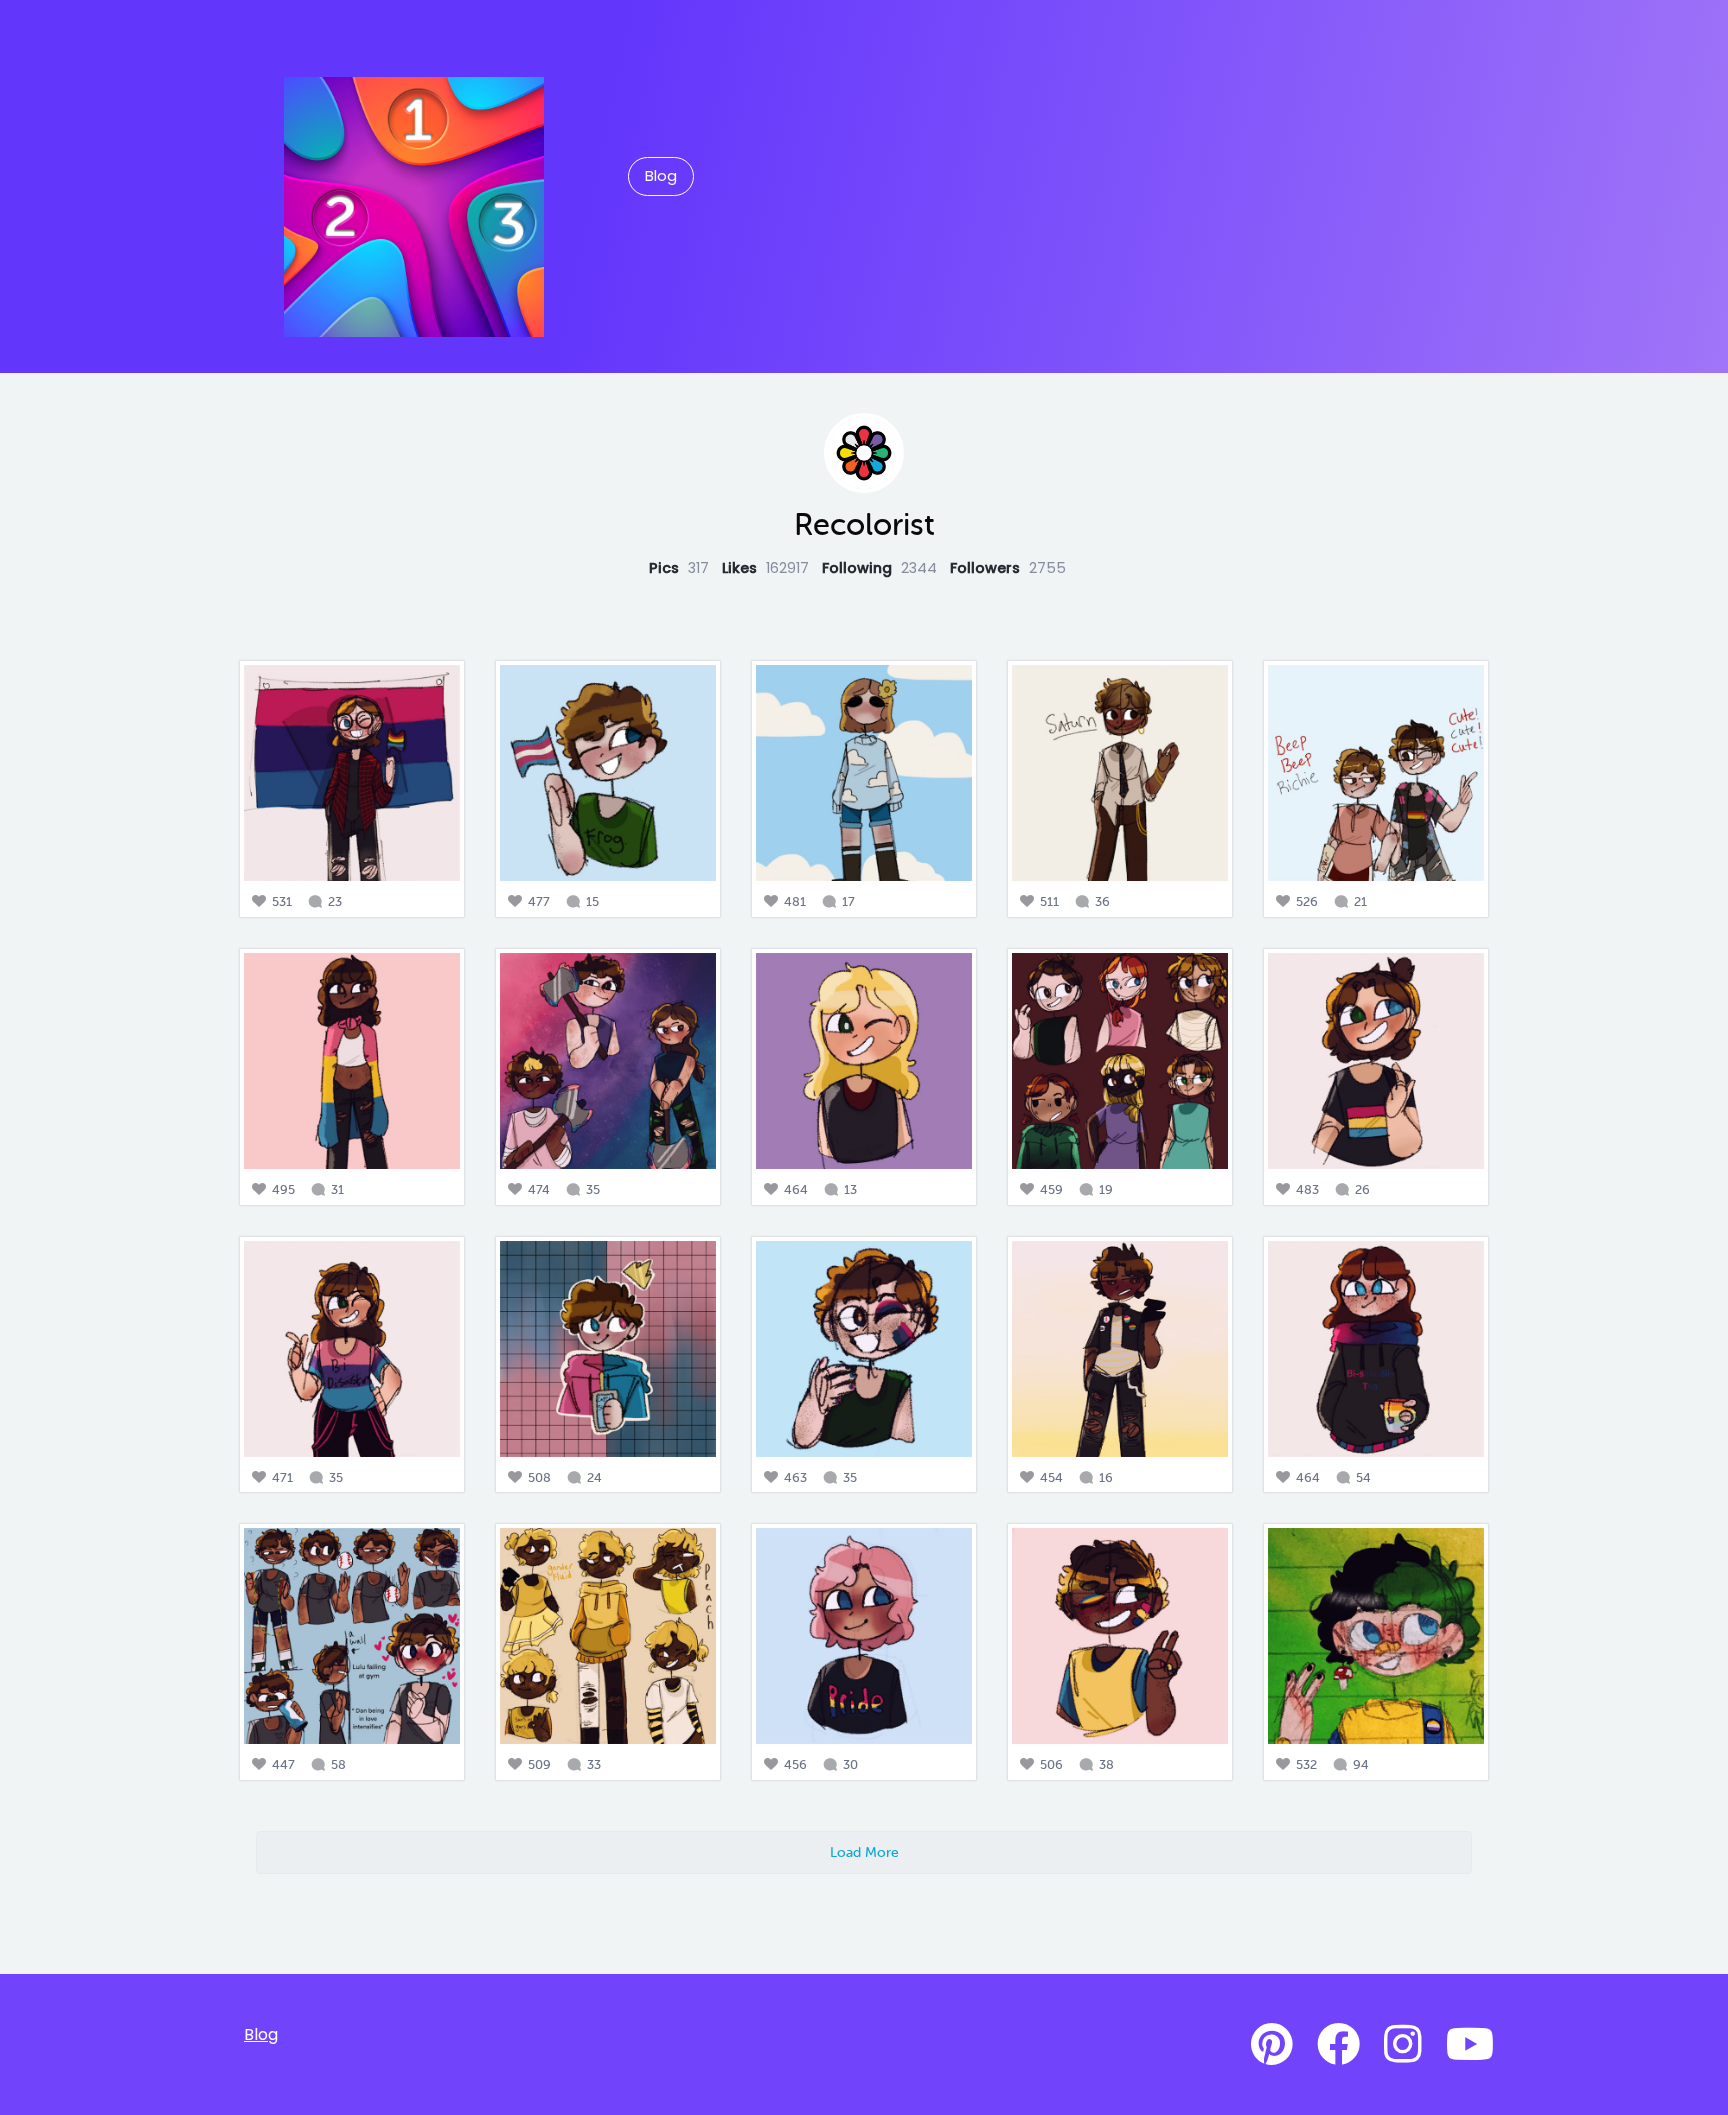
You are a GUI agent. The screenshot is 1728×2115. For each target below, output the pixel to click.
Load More (864, 1852)
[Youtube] (1470, 2045)
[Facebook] (1338, 2045)
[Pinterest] (1272, 2045)
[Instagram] (1403, 2045)
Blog (661, 176)
